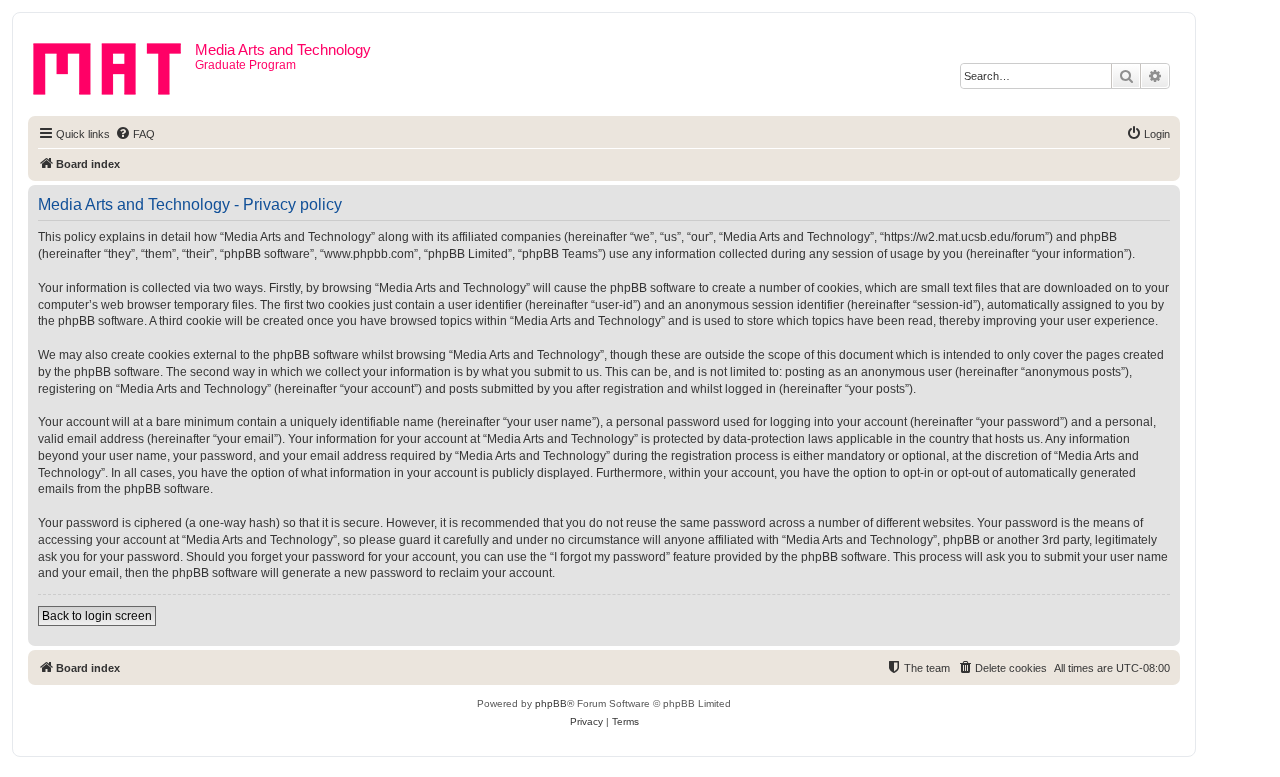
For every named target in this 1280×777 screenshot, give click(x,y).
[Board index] (114, 65)
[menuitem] (135, 134)
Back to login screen (97, 616)
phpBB (551, 703)
